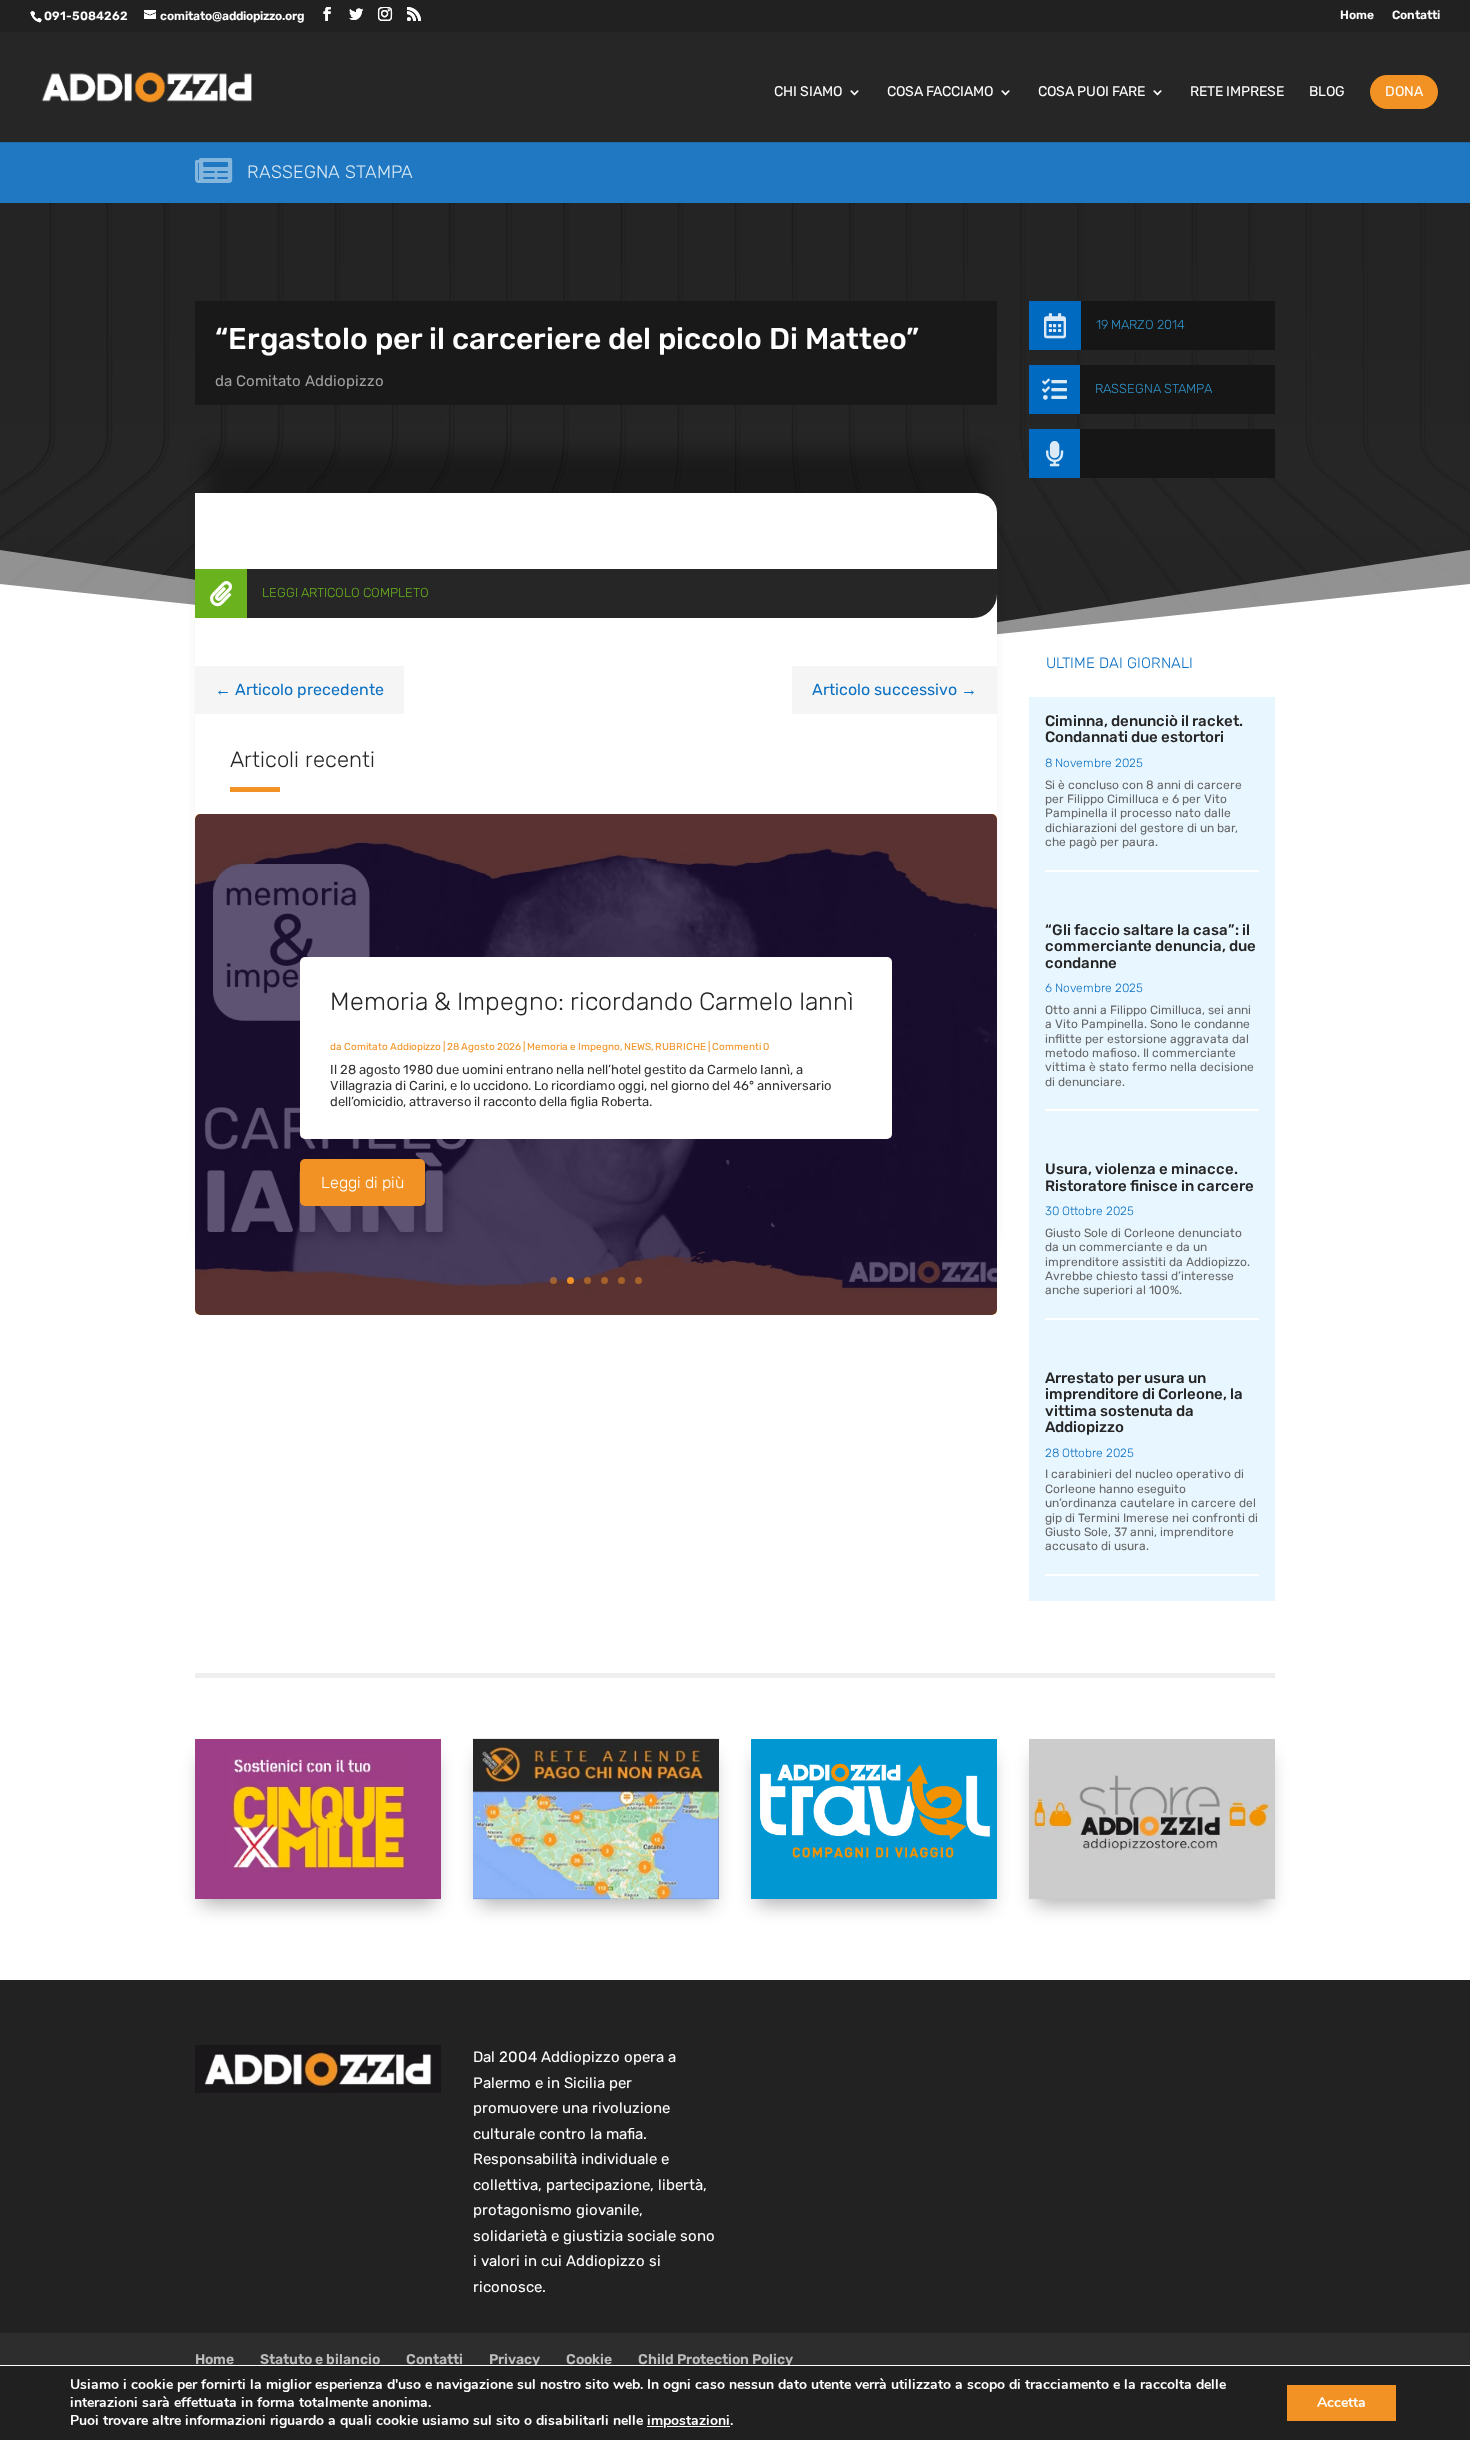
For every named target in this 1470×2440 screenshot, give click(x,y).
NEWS (637, 1047)
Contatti (1416, 15)
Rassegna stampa (330, 172)
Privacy (514, 2359)
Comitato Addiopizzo (310, 381)
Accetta (1341, 2402)
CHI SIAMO (808, 92)
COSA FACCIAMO (940, 92)
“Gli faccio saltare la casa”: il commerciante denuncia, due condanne (1150, 946)
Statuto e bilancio (320, 2359)
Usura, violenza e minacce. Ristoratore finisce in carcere (1149, 1177)
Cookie (589, 2359)
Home (1357, 15)
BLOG (1327, 92)
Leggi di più (362, 1182)
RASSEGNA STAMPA (1153, 388)
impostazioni (688, 2421)
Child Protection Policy (715, 2359)
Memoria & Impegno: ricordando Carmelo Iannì (592, 1001)
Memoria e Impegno (573, 1047)
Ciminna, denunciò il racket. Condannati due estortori (1144, 729)
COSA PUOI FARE (1091, 92)
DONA (1404, 91)
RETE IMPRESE (1237, 92)
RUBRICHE (680, 1047)
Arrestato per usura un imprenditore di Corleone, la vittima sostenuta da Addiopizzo (1144, 1403)
